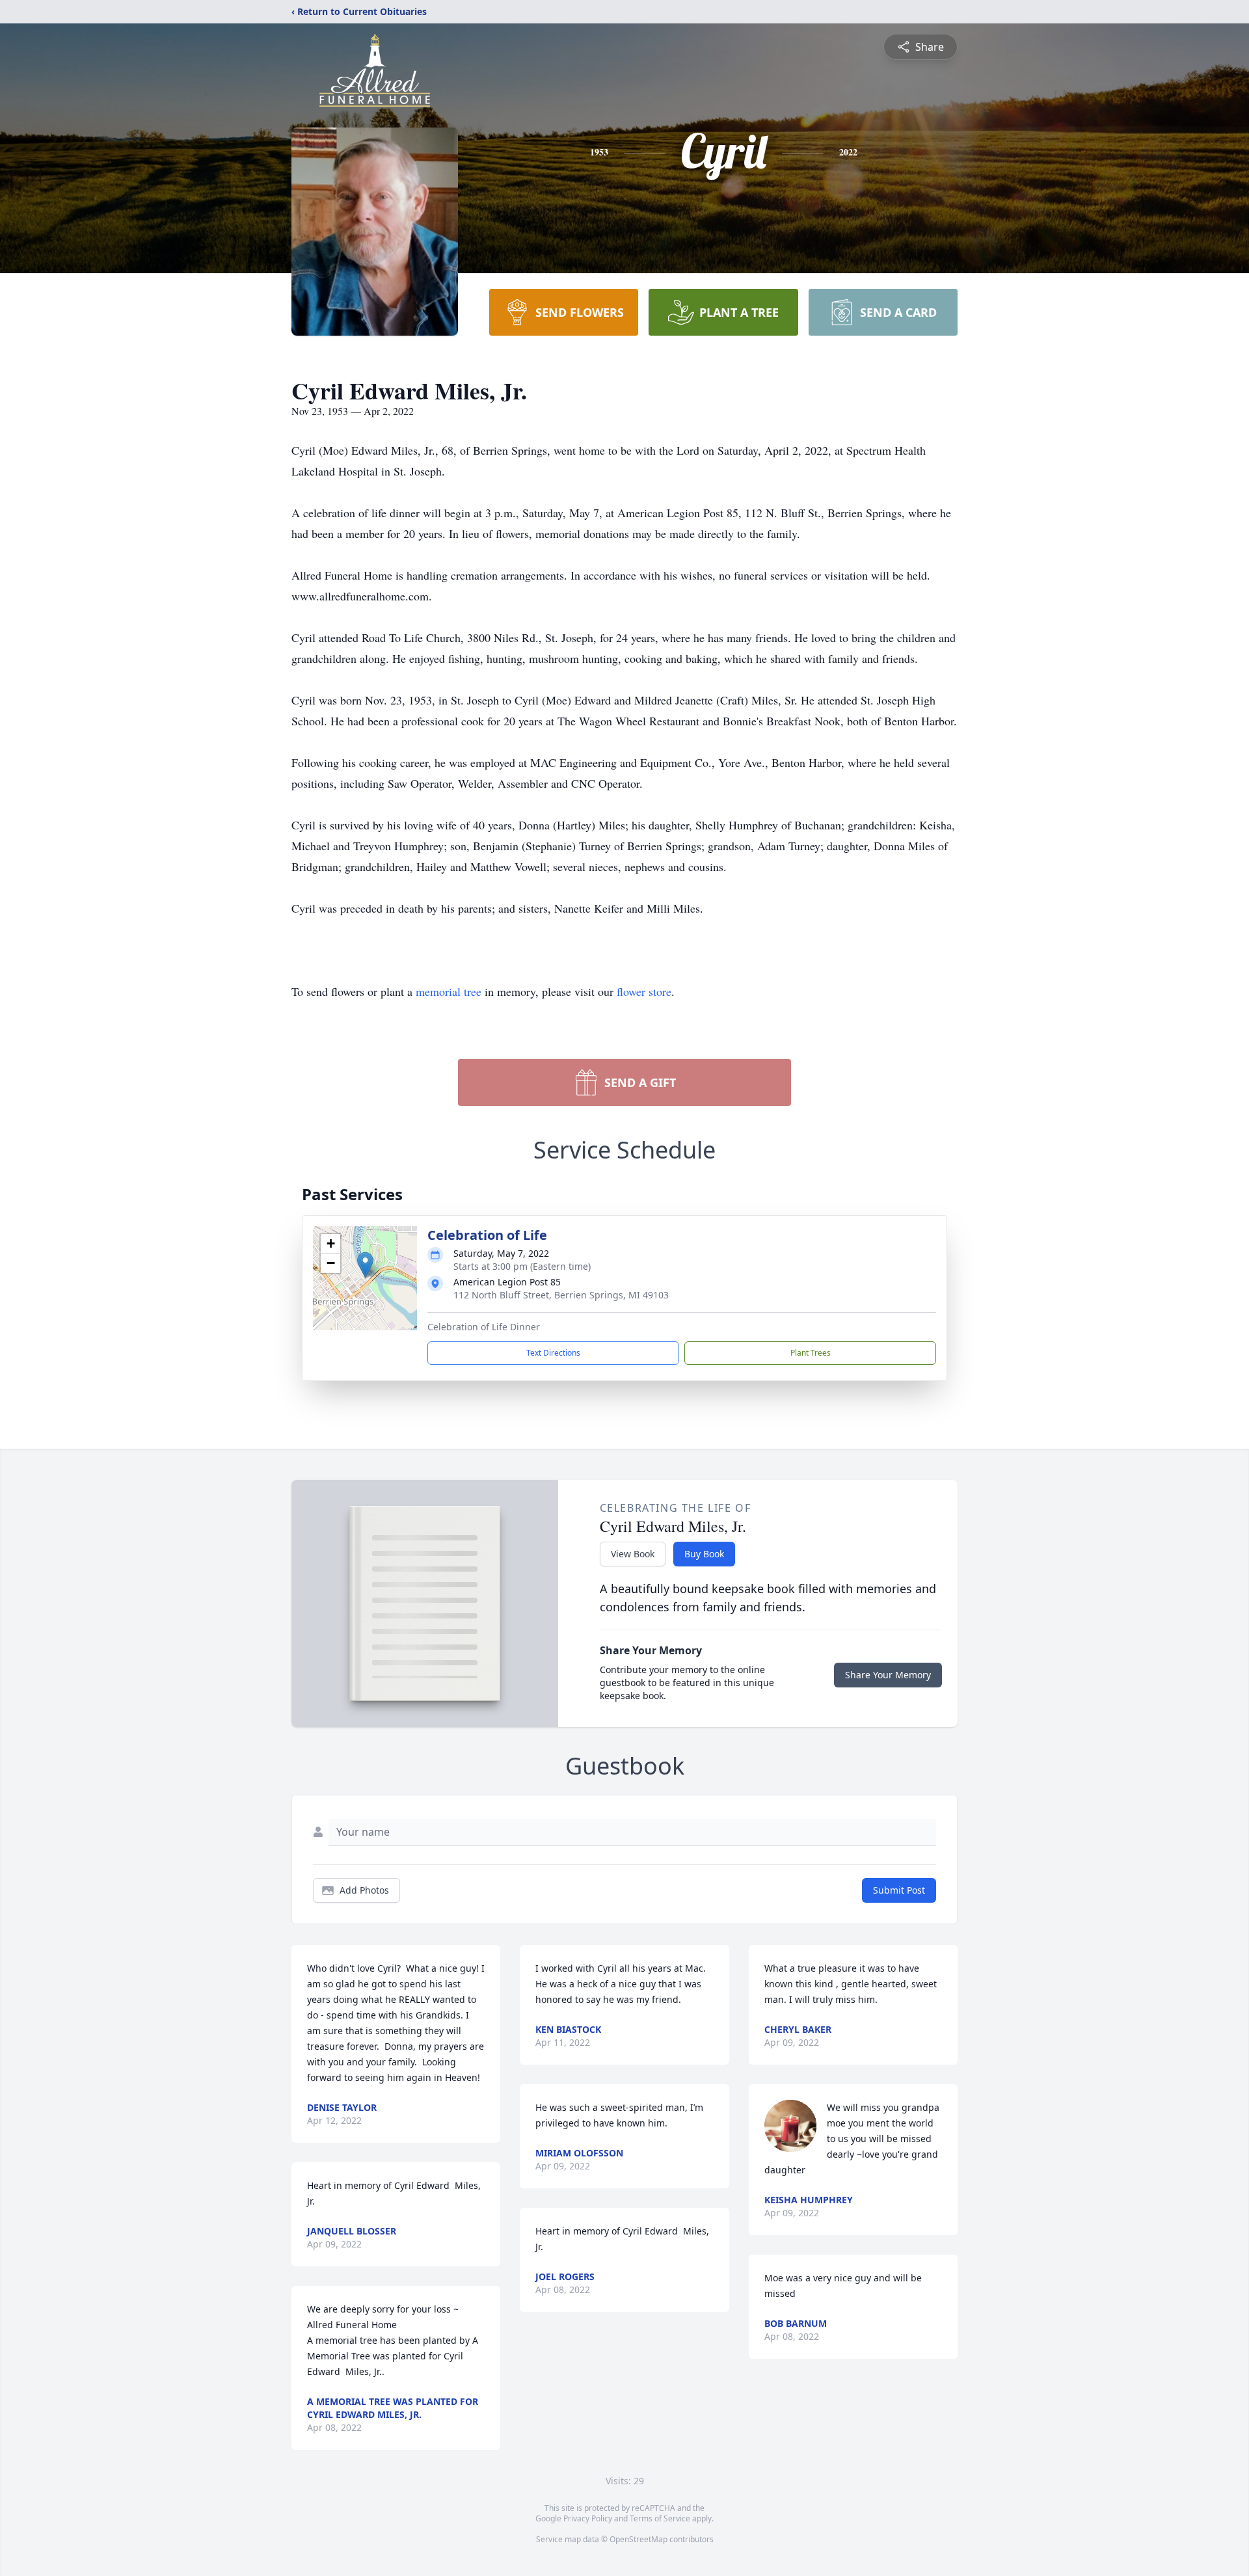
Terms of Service (660, 2518)
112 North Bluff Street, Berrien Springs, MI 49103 (561, 1295)
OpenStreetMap (638, 2539)
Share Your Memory (888, 1675)
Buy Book (704, 1554)
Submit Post (899, 1890)
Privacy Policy (588, 2518)
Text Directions (553, 1353)
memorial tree (449, 991)
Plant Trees (811, 1353)
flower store (644, 991)
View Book (633, 1554)
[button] (365, 1265)
